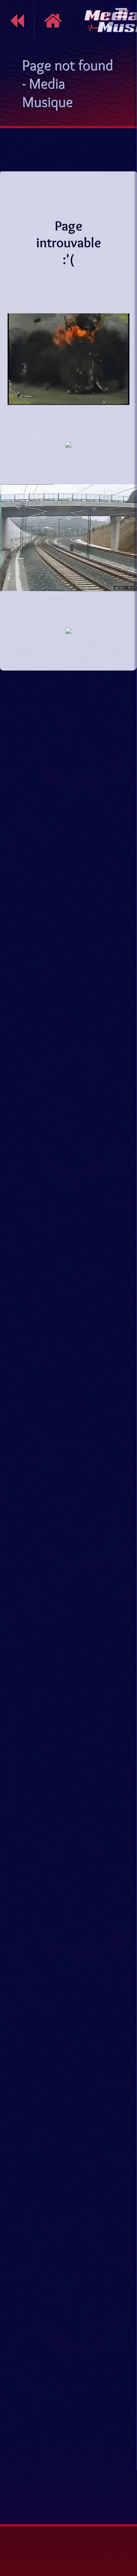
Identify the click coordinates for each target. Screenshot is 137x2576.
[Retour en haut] (124, 2474)
